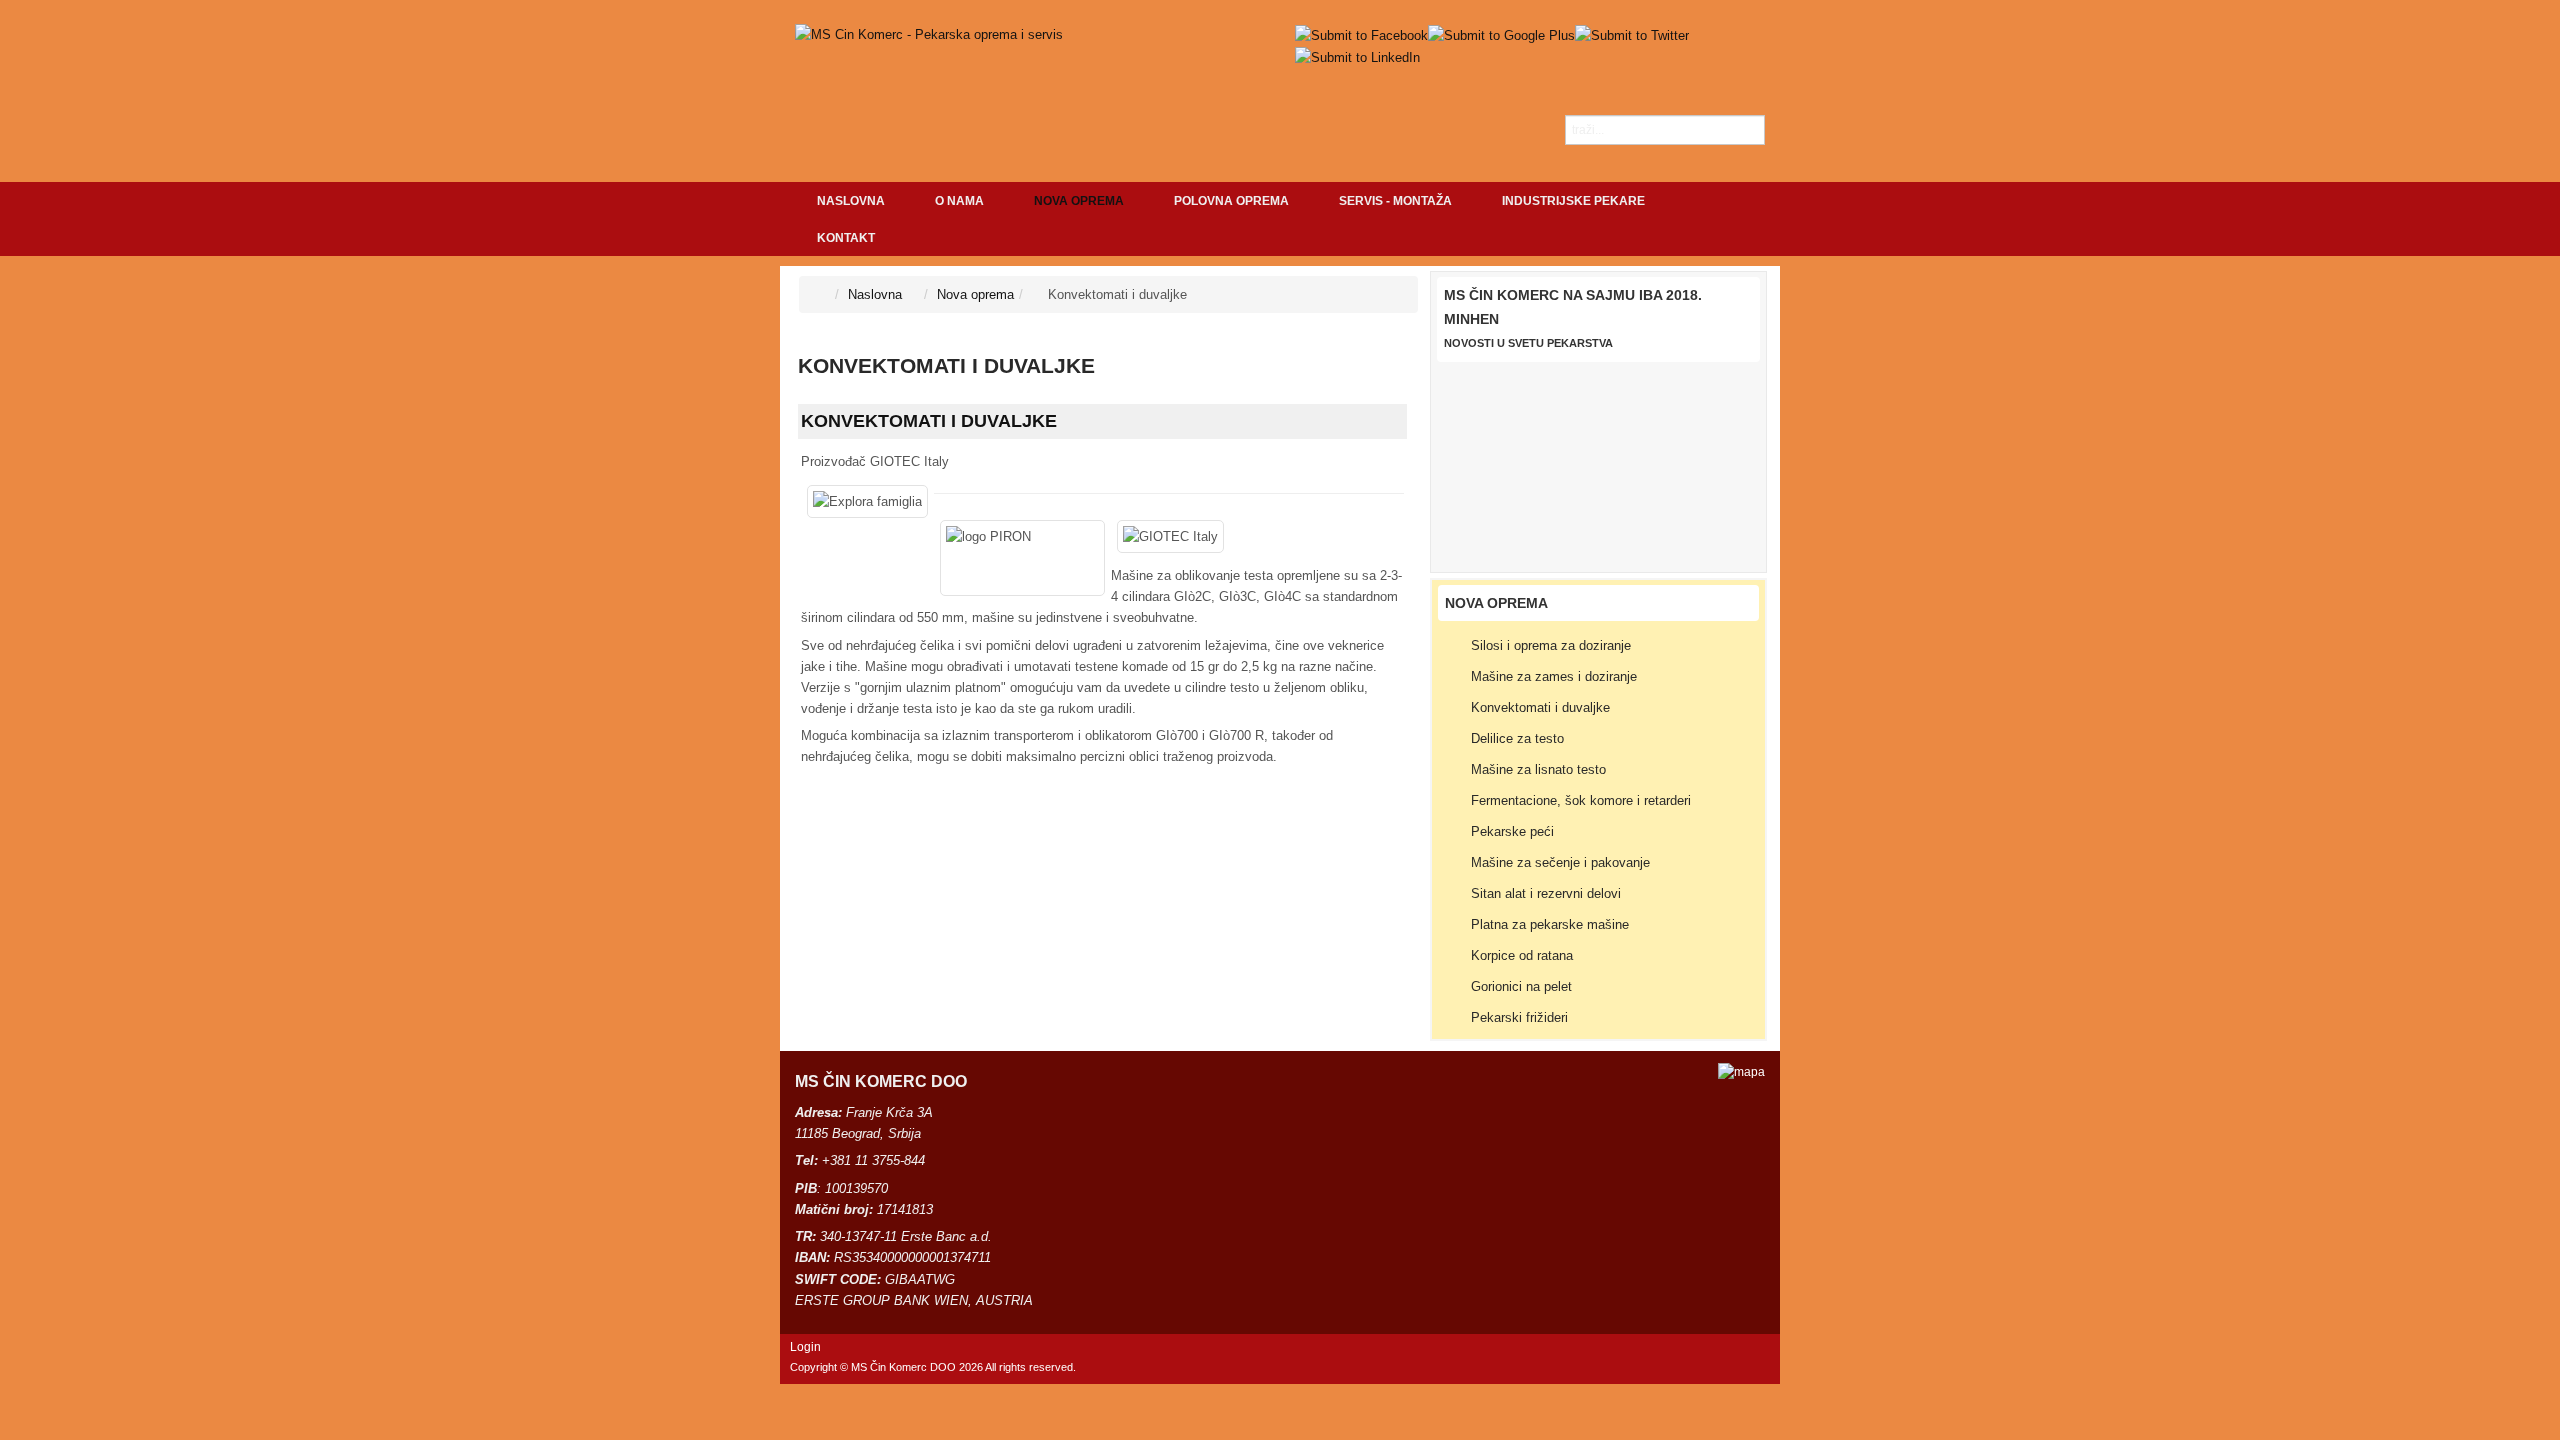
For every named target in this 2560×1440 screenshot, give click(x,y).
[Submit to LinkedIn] (1357, 56)
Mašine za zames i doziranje (1554, 676)
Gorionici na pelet (1521, 986)
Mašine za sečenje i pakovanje (1560, 862)
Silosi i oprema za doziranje (1551, 645)
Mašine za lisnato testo (1538, 769)
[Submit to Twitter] (1632, 34)
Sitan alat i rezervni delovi (1546, 893)
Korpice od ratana (1522, 955)
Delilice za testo (1517, 738)
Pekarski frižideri (1519, 1017)
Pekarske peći (1512, 831)
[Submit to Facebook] (1361, 34)
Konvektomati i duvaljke (929, 421)
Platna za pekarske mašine (1550, 924)
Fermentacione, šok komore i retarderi (1581, 800)
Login (805, 1347)
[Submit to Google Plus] (1501, 34)
